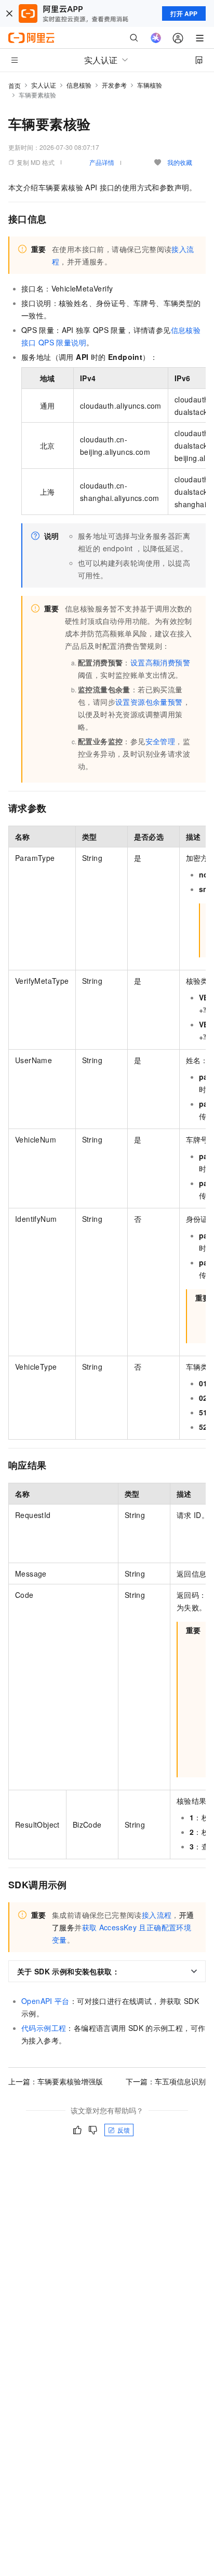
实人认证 (44, 85)
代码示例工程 (44, 2028)
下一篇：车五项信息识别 (166, 2081)
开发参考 (114, 85)
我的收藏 (180, 162)
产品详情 (102, 162)
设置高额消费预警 (160, 662)
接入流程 (157, 1915)
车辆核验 (150, 85)
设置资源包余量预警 (149, 702)
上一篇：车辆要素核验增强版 (56, 2081)
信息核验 (79, 85)
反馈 (124, 2130)
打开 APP (184, 13)
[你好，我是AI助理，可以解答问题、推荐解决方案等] (156, 38)
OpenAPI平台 (45, 2001)
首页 (15, 85)
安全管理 (160, 741)
